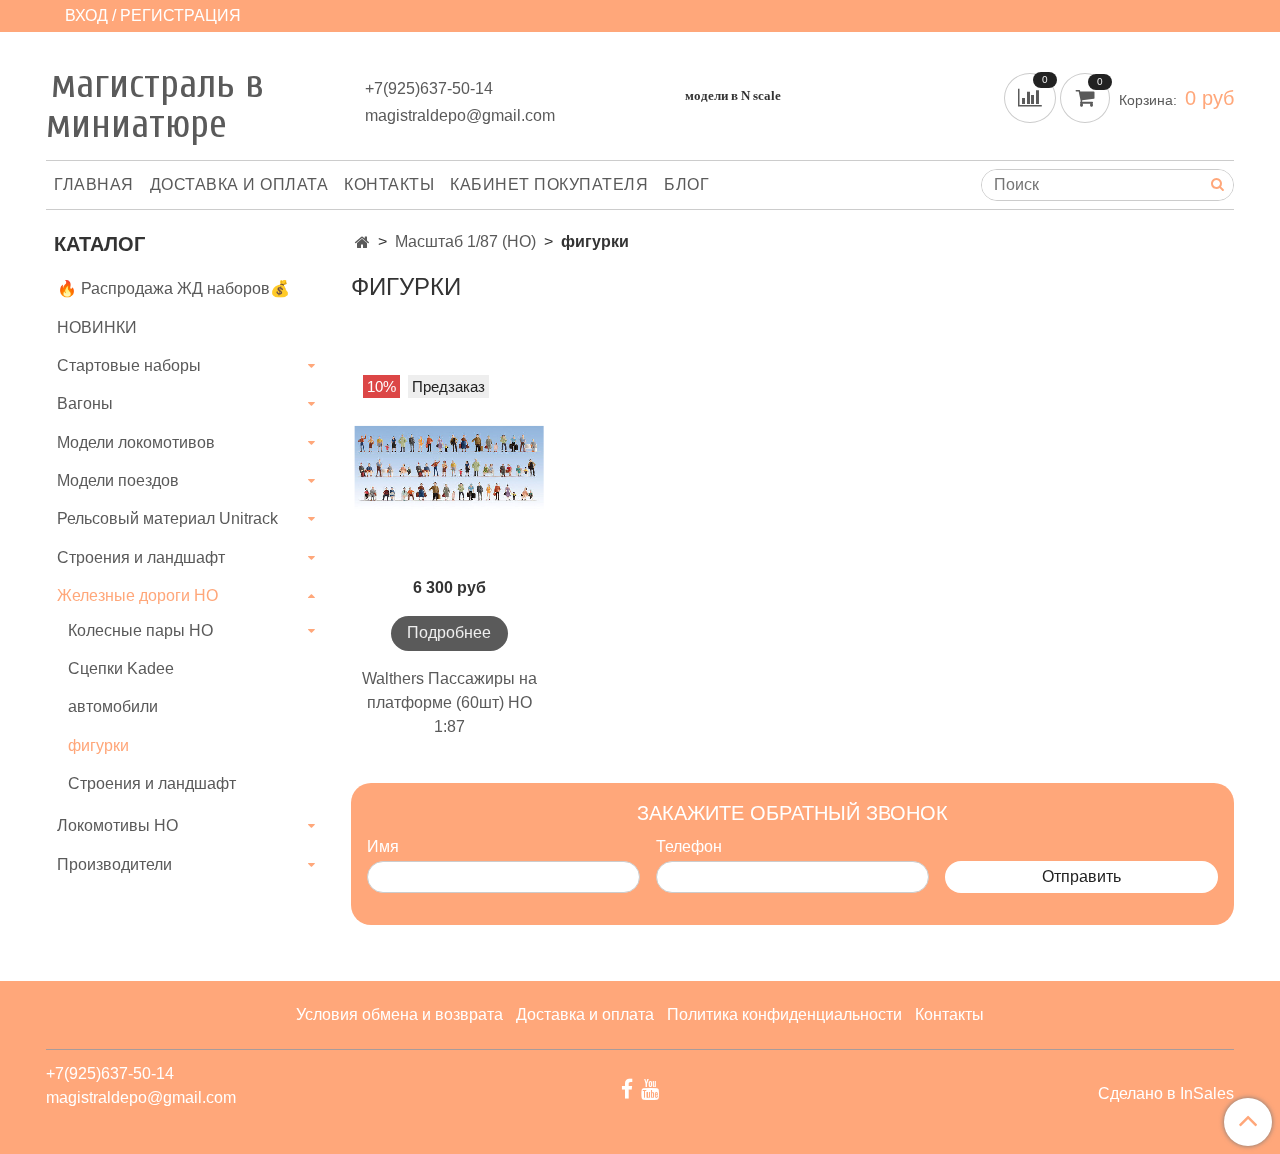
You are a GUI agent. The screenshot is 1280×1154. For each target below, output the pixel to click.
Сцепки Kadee (121, 668)
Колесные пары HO (140, 630)
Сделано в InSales (1166, 1094)
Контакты (389, 184)
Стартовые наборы (129, 365)
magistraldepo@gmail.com (460, 115)
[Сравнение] (1032, 96)
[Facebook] (627, 1088)
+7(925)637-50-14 (429, 88)
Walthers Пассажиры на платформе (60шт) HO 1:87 (449, 702)
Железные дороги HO (137, 595)
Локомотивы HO (117, 825)
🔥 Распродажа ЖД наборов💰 (173, 288)
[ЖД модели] (362, 242)
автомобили (113, 706)
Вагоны (85, 403)
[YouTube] (650, 1088)
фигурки (98, 745)
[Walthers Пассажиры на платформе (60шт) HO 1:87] (449, 469)
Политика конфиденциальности (784, 1014)
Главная (94, 184)
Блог (686, 184)
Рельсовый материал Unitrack (167, 518)
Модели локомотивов (136, 442)
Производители (114, 864)
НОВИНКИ (97, 327)
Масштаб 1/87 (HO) (465, 241)
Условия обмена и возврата (399, 1014)
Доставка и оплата (239, 184)
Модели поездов (118, 480)
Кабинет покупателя (549, 184)
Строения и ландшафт (141, 557)
